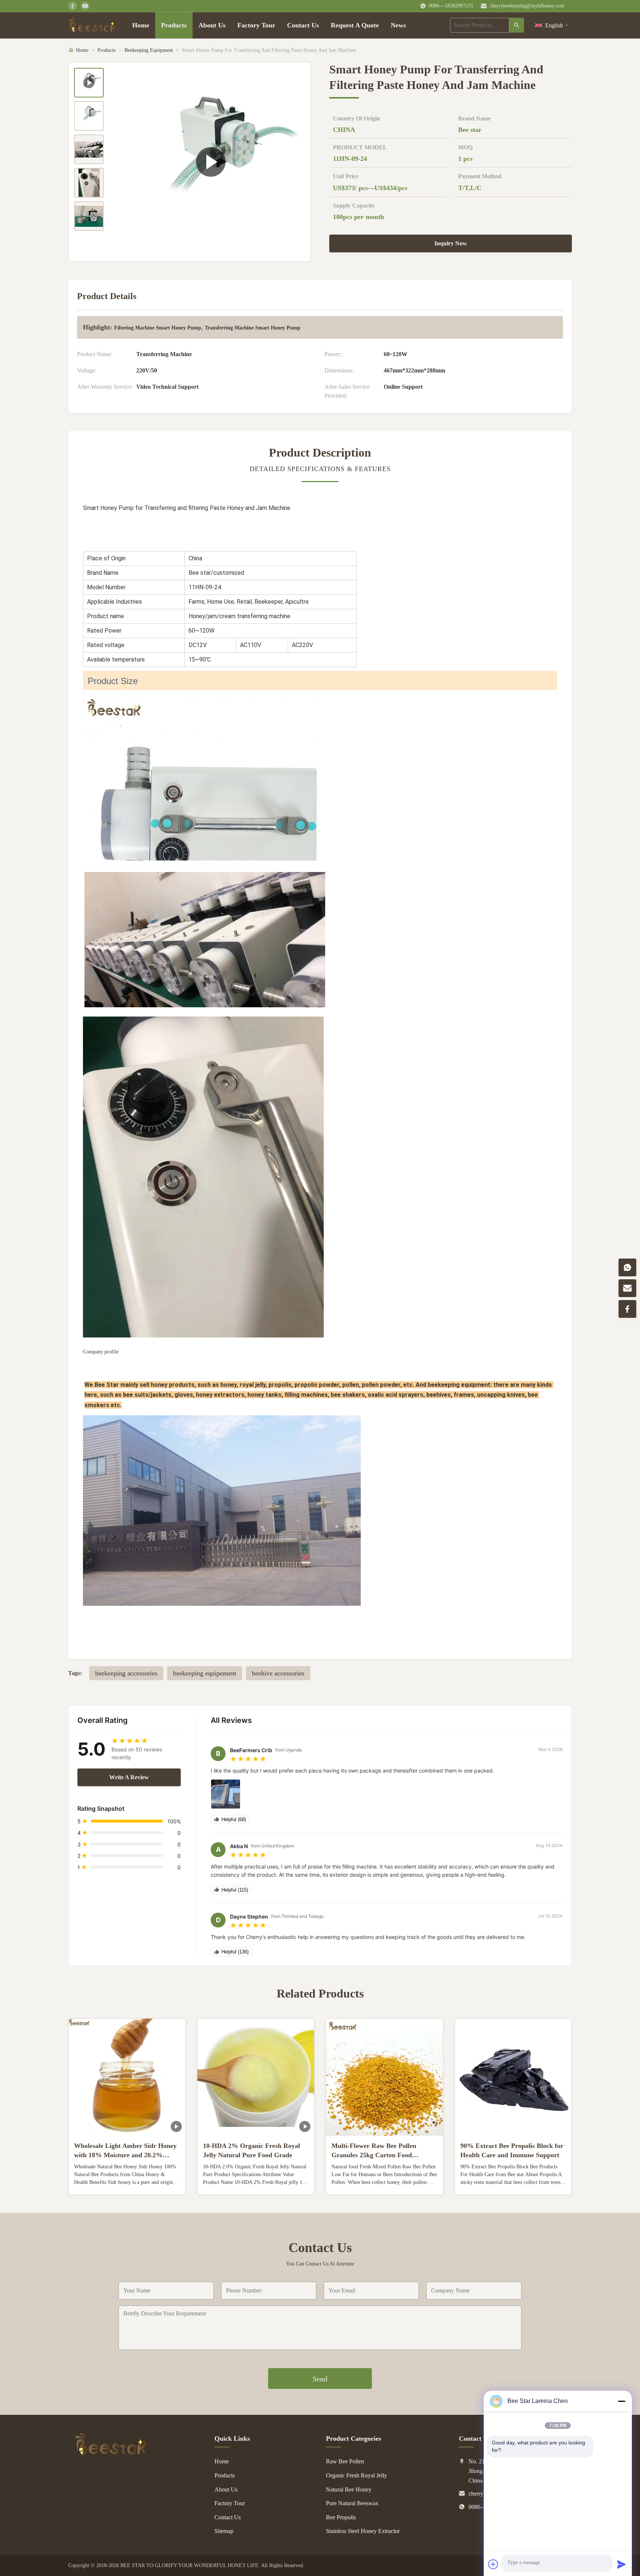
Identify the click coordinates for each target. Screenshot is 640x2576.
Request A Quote (355, 25)
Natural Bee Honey (349, 2489)
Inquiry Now (451, 243)
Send (320, 2379)
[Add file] (493, 2564)
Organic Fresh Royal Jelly (356, 2475)
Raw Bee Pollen (345, 2461)
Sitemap (224, 2531)
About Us (212, 25)
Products (174, 25)
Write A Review (129, 1777)
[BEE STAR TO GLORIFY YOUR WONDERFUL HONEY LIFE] (111, 2454)
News (398, 25)
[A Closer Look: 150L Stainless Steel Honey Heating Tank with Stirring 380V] (211, 162)
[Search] (517, 25)
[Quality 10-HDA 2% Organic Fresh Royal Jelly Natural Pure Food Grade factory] (256, 2077)
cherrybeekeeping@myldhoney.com (527, 6)
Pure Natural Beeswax (352, 2503)
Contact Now (127, 2183)
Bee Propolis (341, 2517)
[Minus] (621, 2401)
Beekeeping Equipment (149, 50)
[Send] (621, 2564)
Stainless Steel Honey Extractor (363, 2531)
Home (141, 25)
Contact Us (303, 25)
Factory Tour (256, 25)
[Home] (93, 25)
